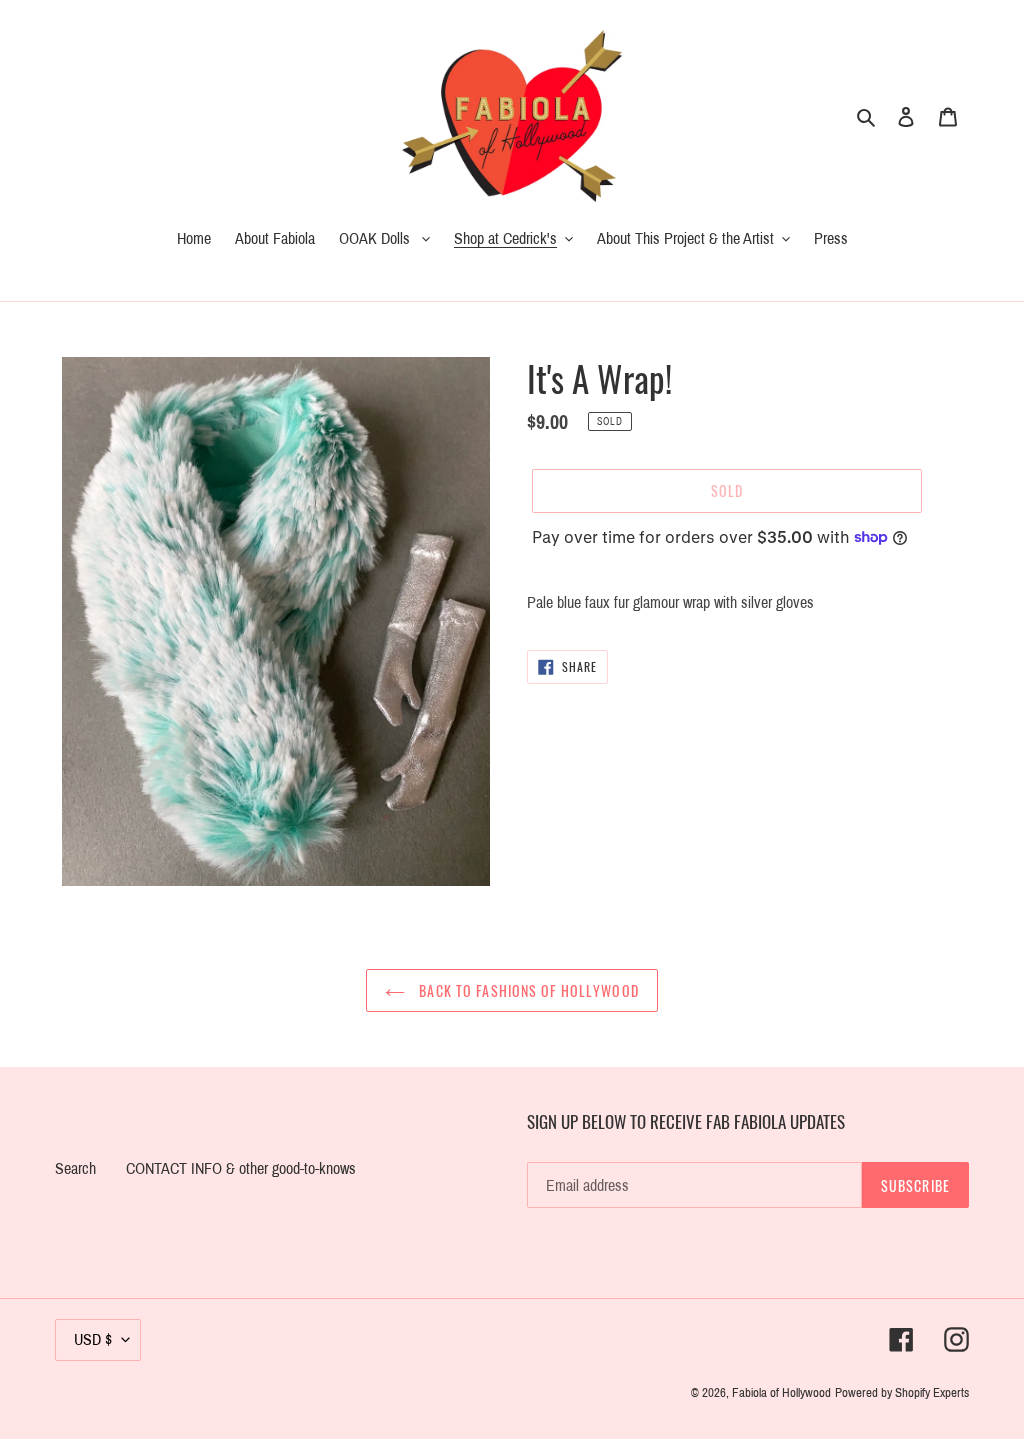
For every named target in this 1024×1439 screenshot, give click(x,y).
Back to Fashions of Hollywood (527, 990)
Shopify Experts (932, 1393)
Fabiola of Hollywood (781, 1393)
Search (75, 1168)
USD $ (93, 1339)
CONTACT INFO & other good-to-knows (241, 1168)
